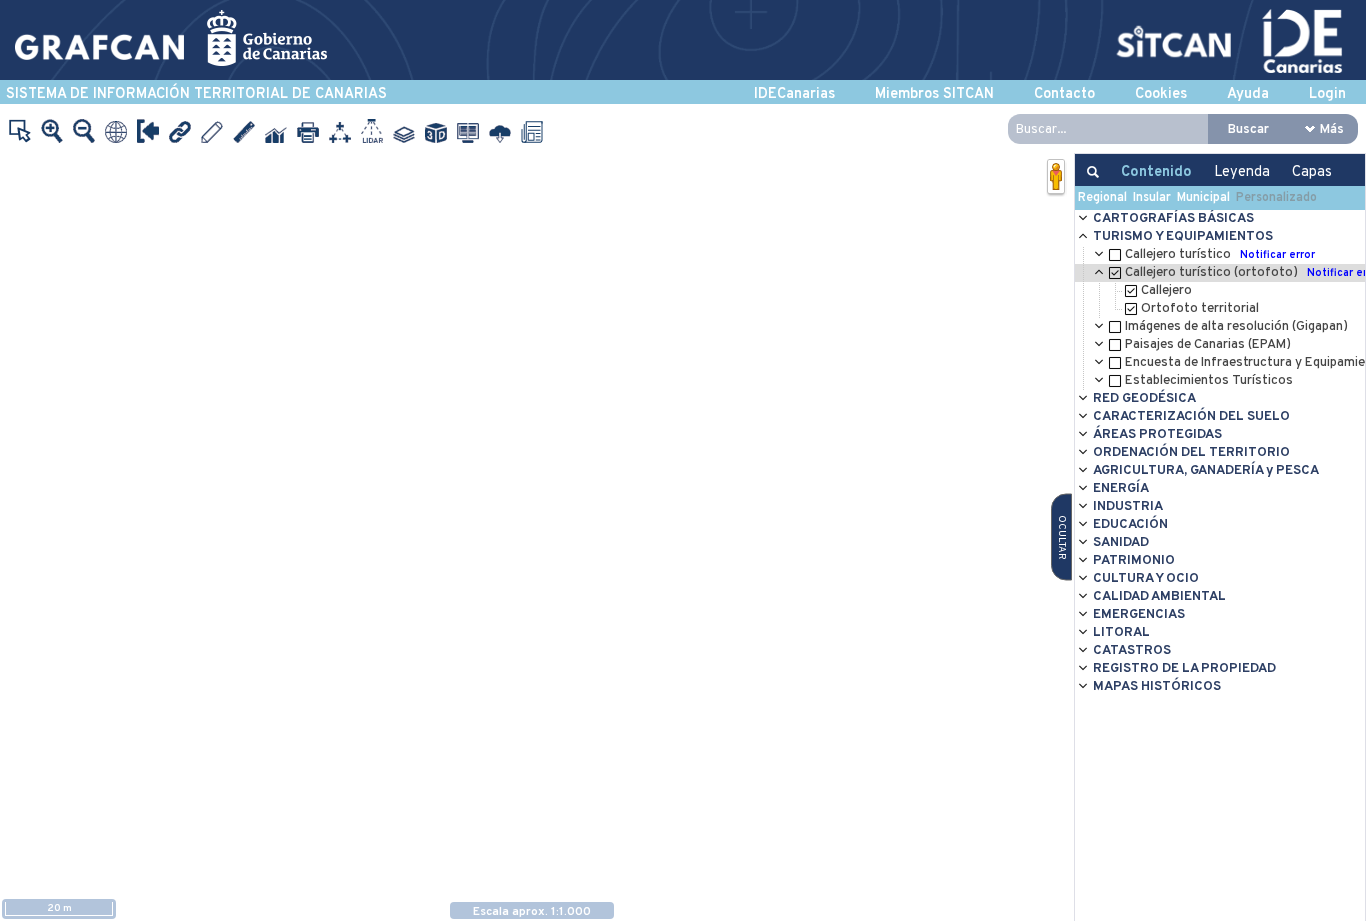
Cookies (1161, 94)
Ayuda (1248, 94)
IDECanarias (794, 94)
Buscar (1248, 129)
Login (1327, 94)
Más (1332, 129)
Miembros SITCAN (934, 94)
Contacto (1064, 94)
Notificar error (1277, 255)
